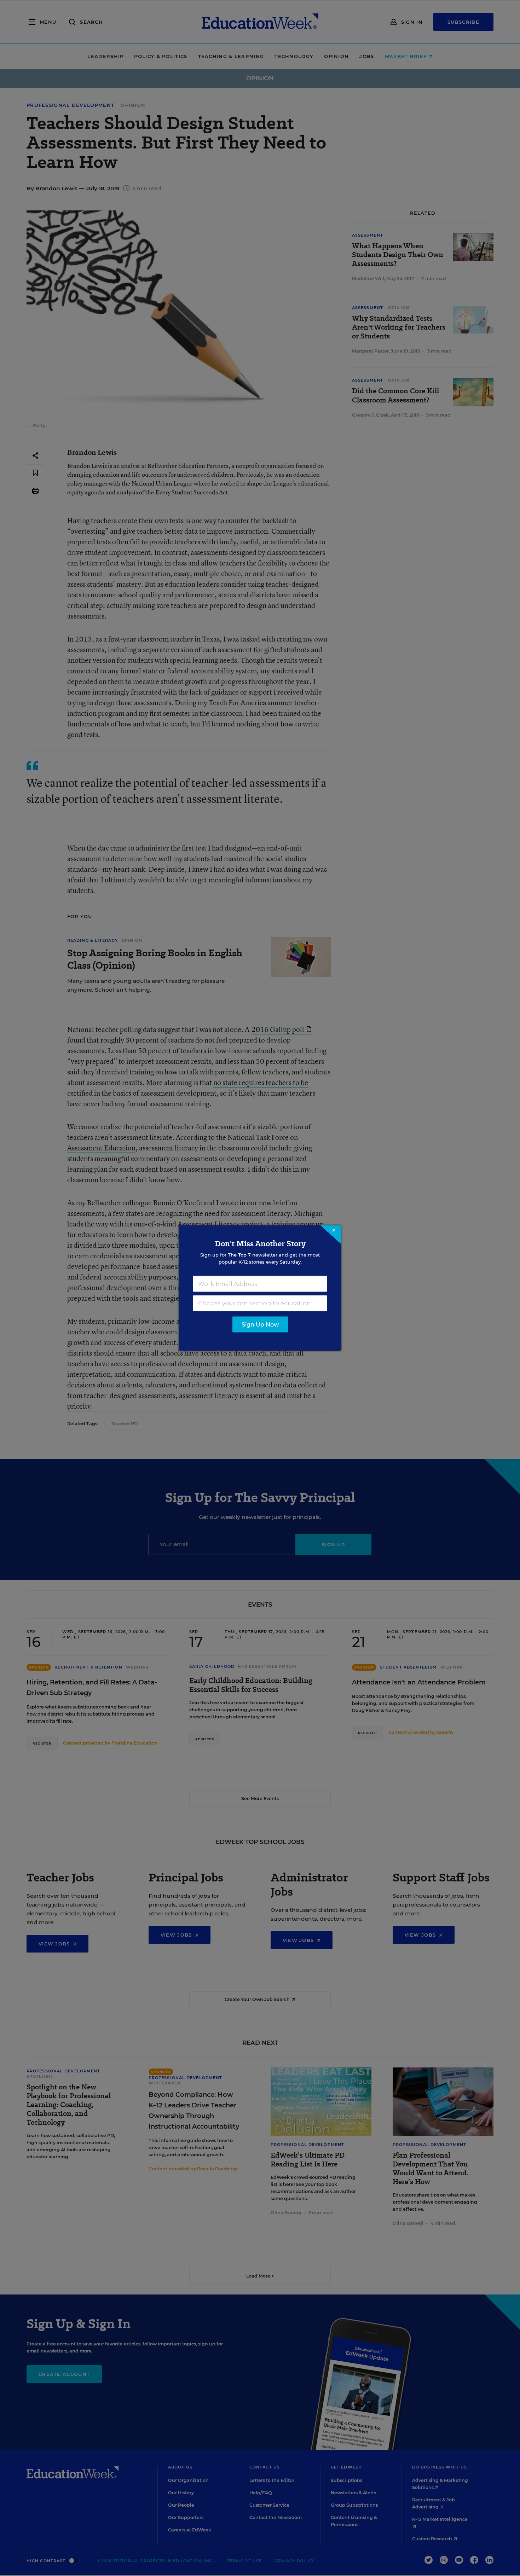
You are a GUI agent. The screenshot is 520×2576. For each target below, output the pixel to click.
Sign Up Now (260, 1325)
